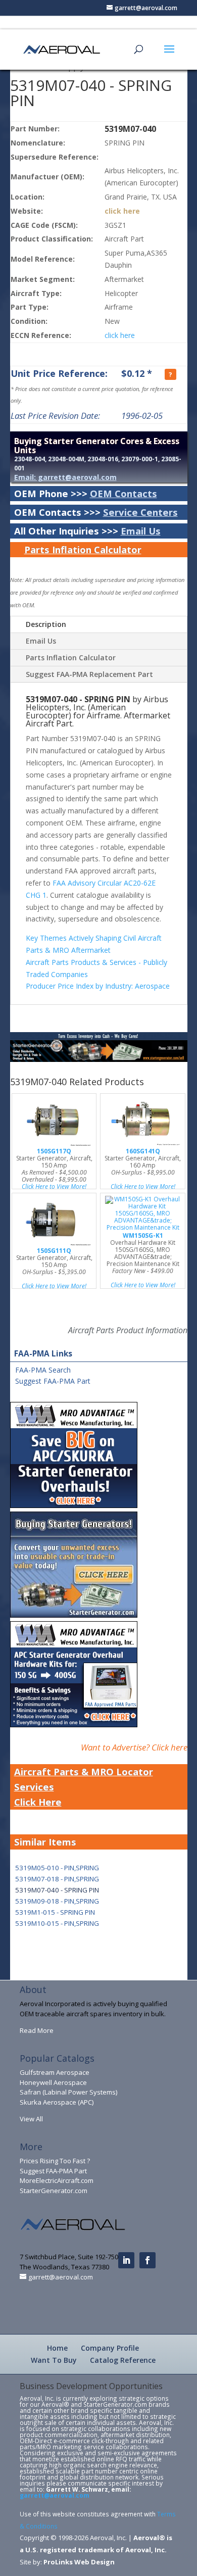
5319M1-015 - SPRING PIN (55, 1912)
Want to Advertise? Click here (134, 1747)
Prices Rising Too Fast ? (55, 2161)
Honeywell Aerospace (53, 2082)
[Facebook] (147, 2260)
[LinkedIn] (126, 2260)
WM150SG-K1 (143, 1235)
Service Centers (140, 512)
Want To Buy (54, 2360)
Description (46, 624)
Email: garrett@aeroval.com (65, 477)
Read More (37, 2030)
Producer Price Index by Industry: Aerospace (98, 986)
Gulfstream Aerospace (55, 2072)
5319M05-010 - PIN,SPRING (57, 1868)
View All (31, 2119)
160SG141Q (143, 1151)
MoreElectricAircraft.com (57, 2180)
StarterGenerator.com (54, 2191)
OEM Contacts (124, 493)
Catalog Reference (123, 2360)
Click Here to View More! (54, 1186)
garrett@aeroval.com (55, 2495)
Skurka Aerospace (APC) (57, 2102)
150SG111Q (54, 1251)
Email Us (141, 531)
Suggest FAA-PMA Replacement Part (89, 674)
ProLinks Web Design (79, 2562)
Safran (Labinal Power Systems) (68, 2092)
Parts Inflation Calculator (83, 549)
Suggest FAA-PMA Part (53, 1381)
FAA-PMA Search (43, 1370)
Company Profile (110, 2348)
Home (57, 2348)
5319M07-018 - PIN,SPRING (57, 1879)
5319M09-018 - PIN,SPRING (57, 1901)
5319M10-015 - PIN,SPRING (57, 1923)
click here (122, 211)
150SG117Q (54, 1151)
